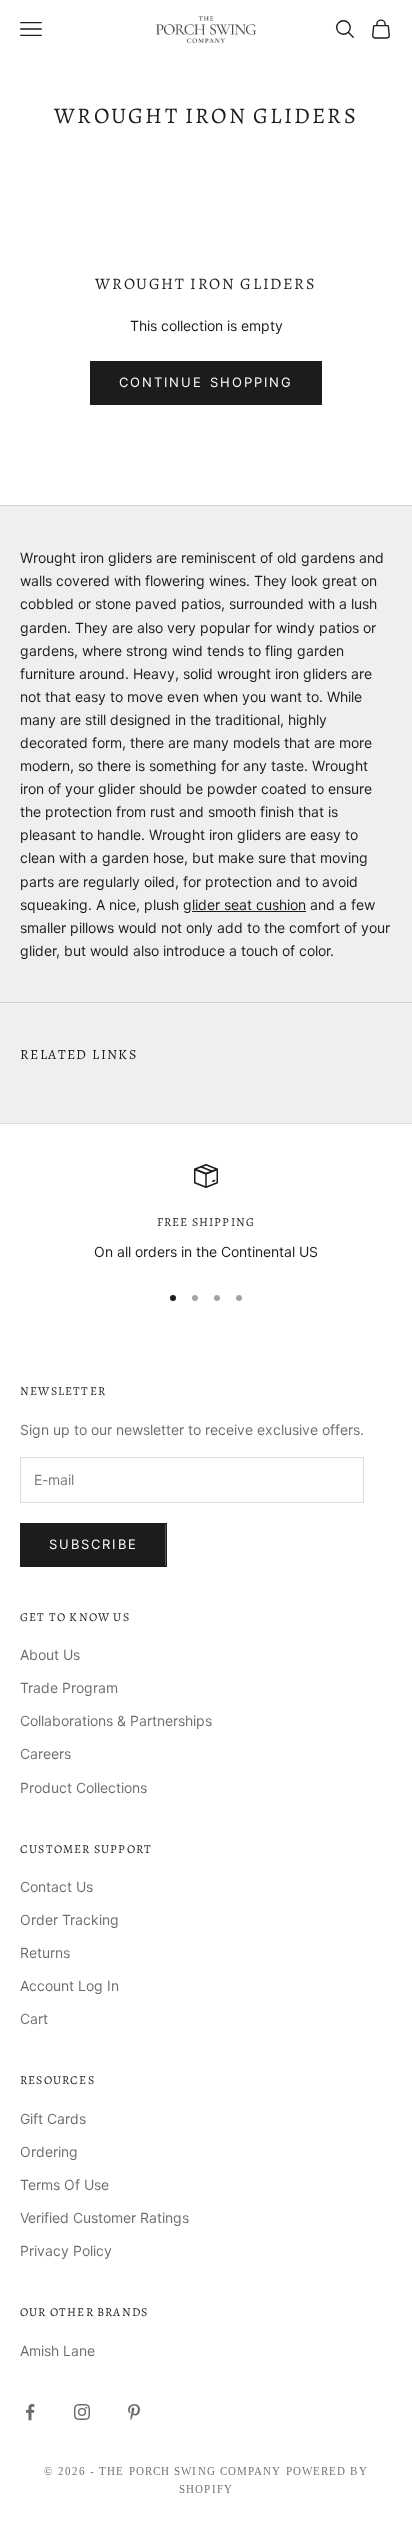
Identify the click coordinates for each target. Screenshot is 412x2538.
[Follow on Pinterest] (134, 2412)
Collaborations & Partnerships (116, 1720)
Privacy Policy (66, 2250)
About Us (50, 1654)
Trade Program (69, 1687)
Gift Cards (53, 2118)
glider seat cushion (244, 904)
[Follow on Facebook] (30, 2412)
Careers (45, 1753)
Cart (34, 2018)
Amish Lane (57, 2350)
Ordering (49, 2151)
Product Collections (83, 1787)
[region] (206, 1213)
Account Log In (69, 1985)
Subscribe (93, 1544)
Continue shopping (206, 382)
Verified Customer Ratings (104, 2217)
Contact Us (56, 1886)
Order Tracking (69, 1919)
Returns (45, 1952)
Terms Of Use (64, 2184)
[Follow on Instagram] (82, 2412)
